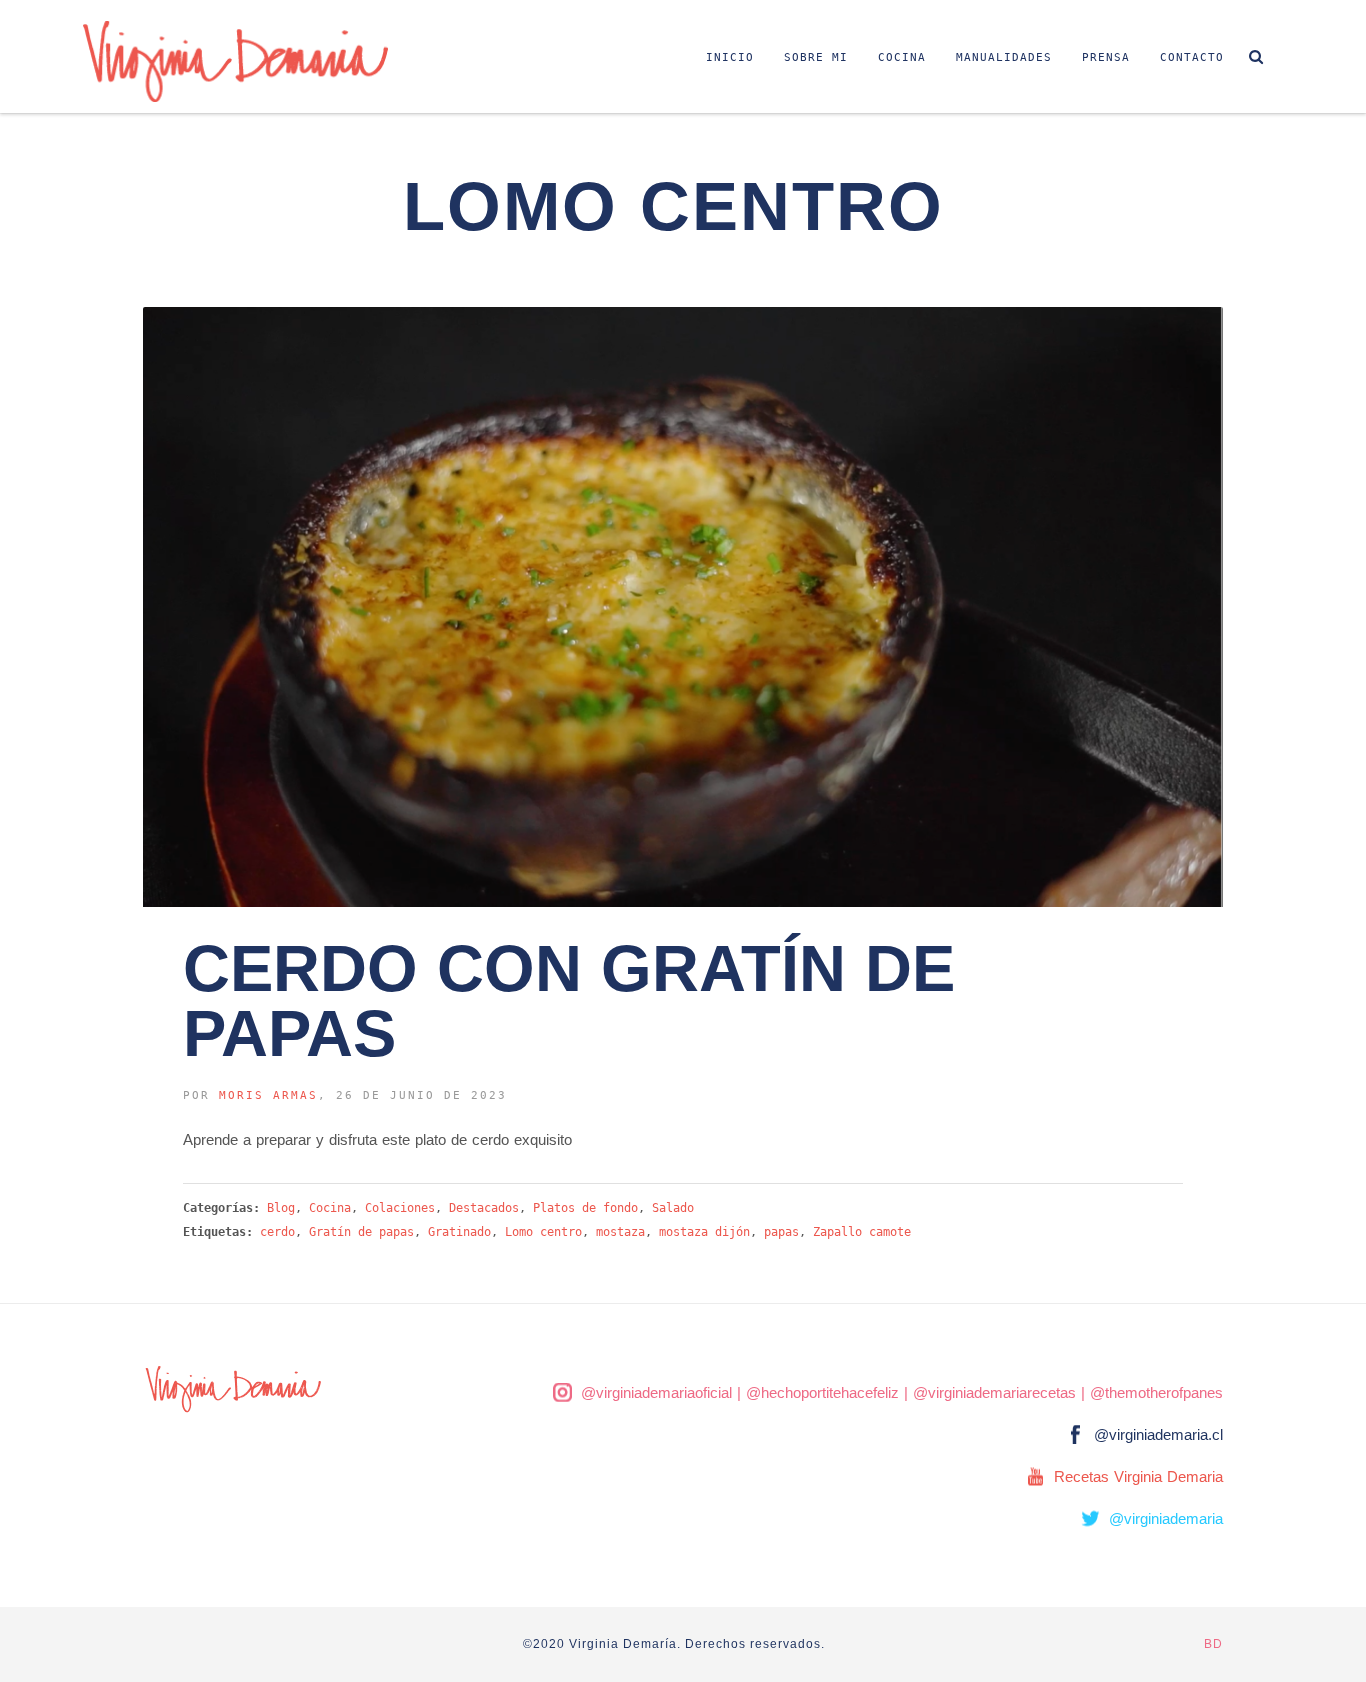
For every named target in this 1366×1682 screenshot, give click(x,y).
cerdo (277, 1232)
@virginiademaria (1166, 1518)
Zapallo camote (862, 1232)
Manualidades (1004, 57)
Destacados (484, 1208)
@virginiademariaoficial (656, 1392)
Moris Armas (268, 1095)
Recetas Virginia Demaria (1138, 1476)
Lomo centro (543, 1232)
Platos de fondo (585, 1208)
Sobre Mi (816, 57)
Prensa (1106, 57)
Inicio (730, 57)
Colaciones (400, 1208)
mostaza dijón (704, 1232)
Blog (281, 1208)
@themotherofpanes (1156, 1392)
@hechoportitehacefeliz (822, 1392)
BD (1213, 1644)
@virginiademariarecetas (994, 1392)
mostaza (620, 1232)
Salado (673, 1208)
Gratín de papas (361, 1232)
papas (781, 1232)
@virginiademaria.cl (1158, 1434)
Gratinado (459, 1232)
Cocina (902, 57)
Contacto (1192, 57)
